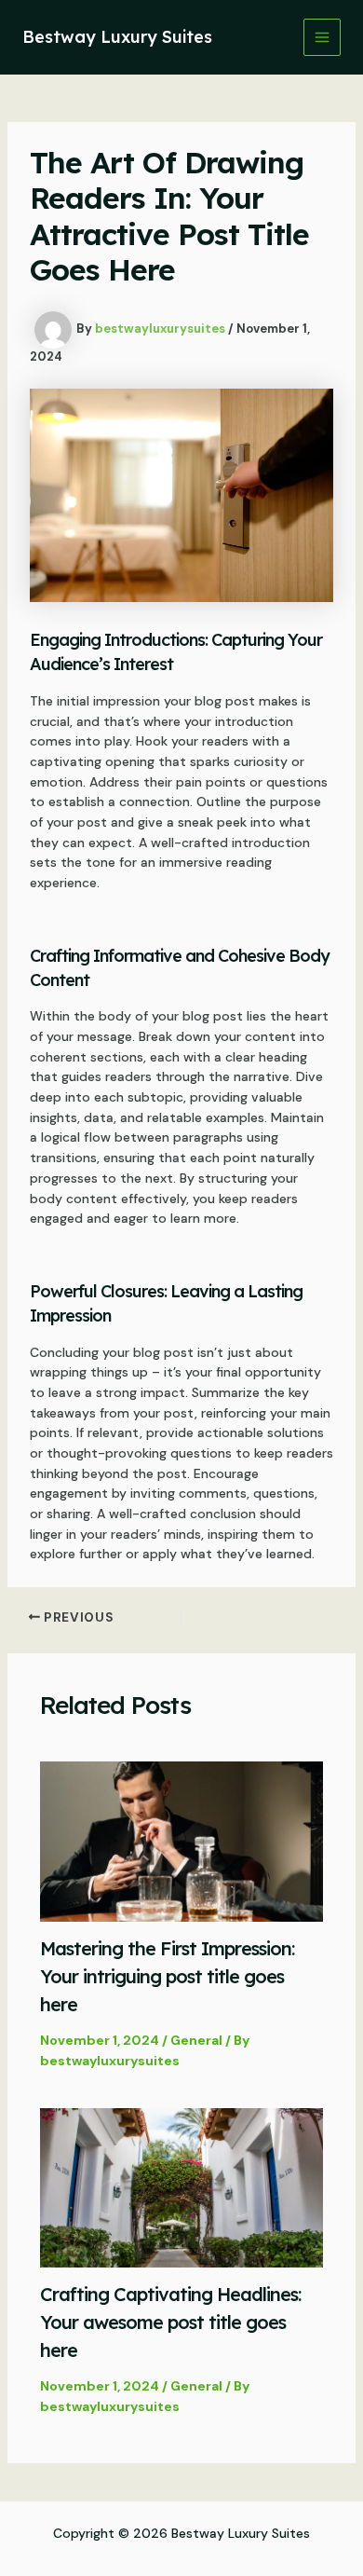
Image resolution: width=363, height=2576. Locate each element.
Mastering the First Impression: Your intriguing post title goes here (167, 1976)
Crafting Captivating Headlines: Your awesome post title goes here (170, 2322)
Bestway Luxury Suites (117, 37)
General (196, 2040)
